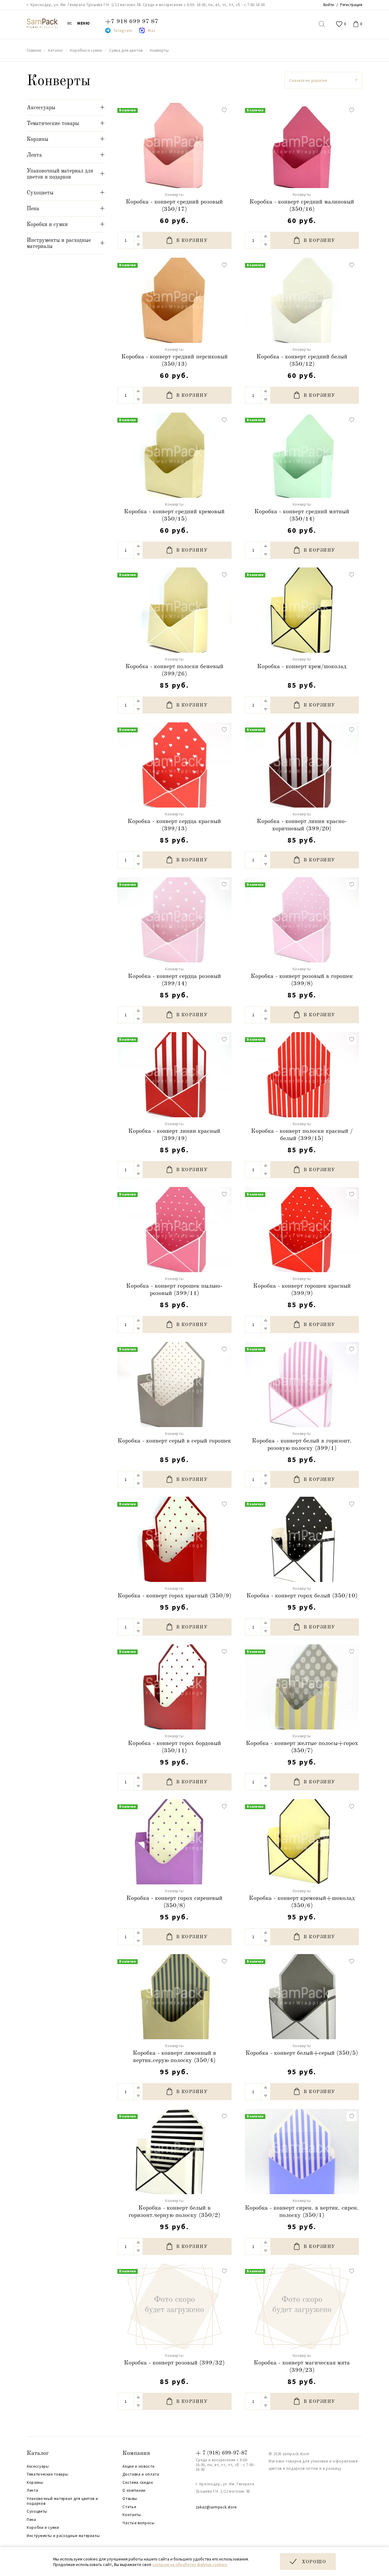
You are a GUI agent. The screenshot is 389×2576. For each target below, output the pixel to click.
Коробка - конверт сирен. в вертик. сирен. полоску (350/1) (302, 2212)
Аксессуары (38, 2466)
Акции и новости (138, 2466)
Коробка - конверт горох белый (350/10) (302, 1596)
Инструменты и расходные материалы (63, 2536)
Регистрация (351, 5)
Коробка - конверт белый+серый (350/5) (302, 2053)
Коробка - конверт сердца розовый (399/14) (174, 980)
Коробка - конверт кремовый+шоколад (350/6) (302, 1902)
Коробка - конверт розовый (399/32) (174, 2363)
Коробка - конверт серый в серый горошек (174, 1441)
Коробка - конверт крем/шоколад (302, 667)
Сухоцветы (37, 2511)
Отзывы (130, 2499)
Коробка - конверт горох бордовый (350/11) (174, 1747)
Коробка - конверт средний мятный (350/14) (302, 515)
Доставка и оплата (141, 2474)
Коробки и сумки (43, 2528)
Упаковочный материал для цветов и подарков (62, 2501)
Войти (329, 5)
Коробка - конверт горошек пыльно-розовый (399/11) (174, 1290)
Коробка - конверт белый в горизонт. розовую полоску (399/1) (302, 1445)
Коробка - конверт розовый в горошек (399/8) (302, 980)
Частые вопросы (138, 2523)
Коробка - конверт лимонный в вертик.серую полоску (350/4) (174, 2057)
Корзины (35, 2483)
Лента (32, 2490)
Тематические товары (47, 2474)
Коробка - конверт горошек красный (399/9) (302, 1290)
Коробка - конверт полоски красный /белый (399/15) (302, 1135)
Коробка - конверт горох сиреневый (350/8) (174, 1902)
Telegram (123, 30)
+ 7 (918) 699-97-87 (222, 2453)
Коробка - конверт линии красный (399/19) (174, 1135)
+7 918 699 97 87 (132, 22)
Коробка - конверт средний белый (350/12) (302, 361)
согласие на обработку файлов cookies (190, 2564)
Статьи (129, 2507)
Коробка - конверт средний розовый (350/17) (174, 206)
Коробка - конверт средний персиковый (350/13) (174, 361)
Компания (136, 2453)
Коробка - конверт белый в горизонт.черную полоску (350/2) (174, 2212)
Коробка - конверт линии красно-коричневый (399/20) (302, 825)
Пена (31, 2520)
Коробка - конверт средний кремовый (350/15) (174, 515)
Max (151, 30)
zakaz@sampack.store (216, 2507)
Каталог (38, 2453)
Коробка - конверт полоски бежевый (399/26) (174, 670)
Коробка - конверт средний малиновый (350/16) (302, 206)
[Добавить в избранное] (224, 110)
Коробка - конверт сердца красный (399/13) (174, 825)
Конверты (174, 195)
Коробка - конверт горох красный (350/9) (174, 1596)
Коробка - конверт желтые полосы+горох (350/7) (302, 1747)
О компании (134, 2490)
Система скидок (138, 2483)
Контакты (132, 2515)
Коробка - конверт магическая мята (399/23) (302, 2367)
